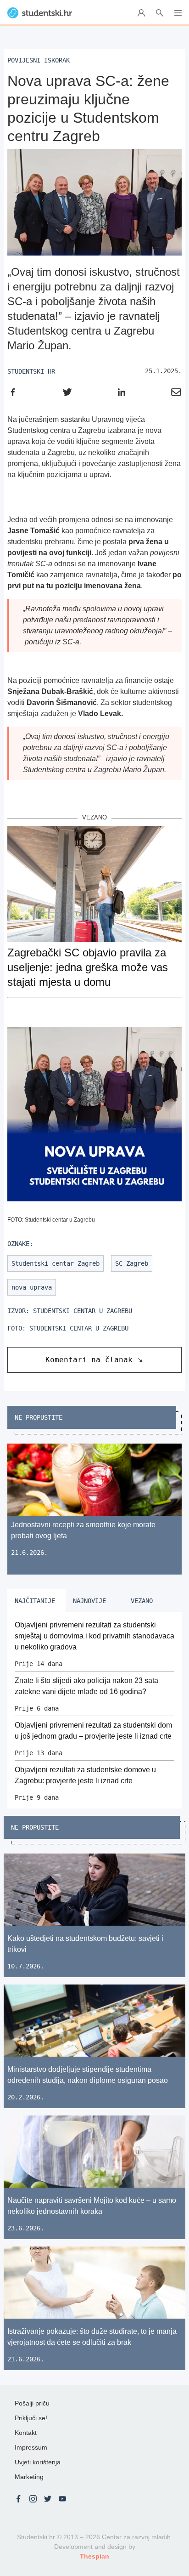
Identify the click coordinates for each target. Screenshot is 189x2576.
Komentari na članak (89, 1360)
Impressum (31, 2447)
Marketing (29, 2477)
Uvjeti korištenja (38, 2462)
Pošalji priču (32, 2403)
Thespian (94, 2556)
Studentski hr (31, 371)
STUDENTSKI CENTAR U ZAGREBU (83, 1311)
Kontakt (26, 2433)
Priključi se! (31, 2418)
